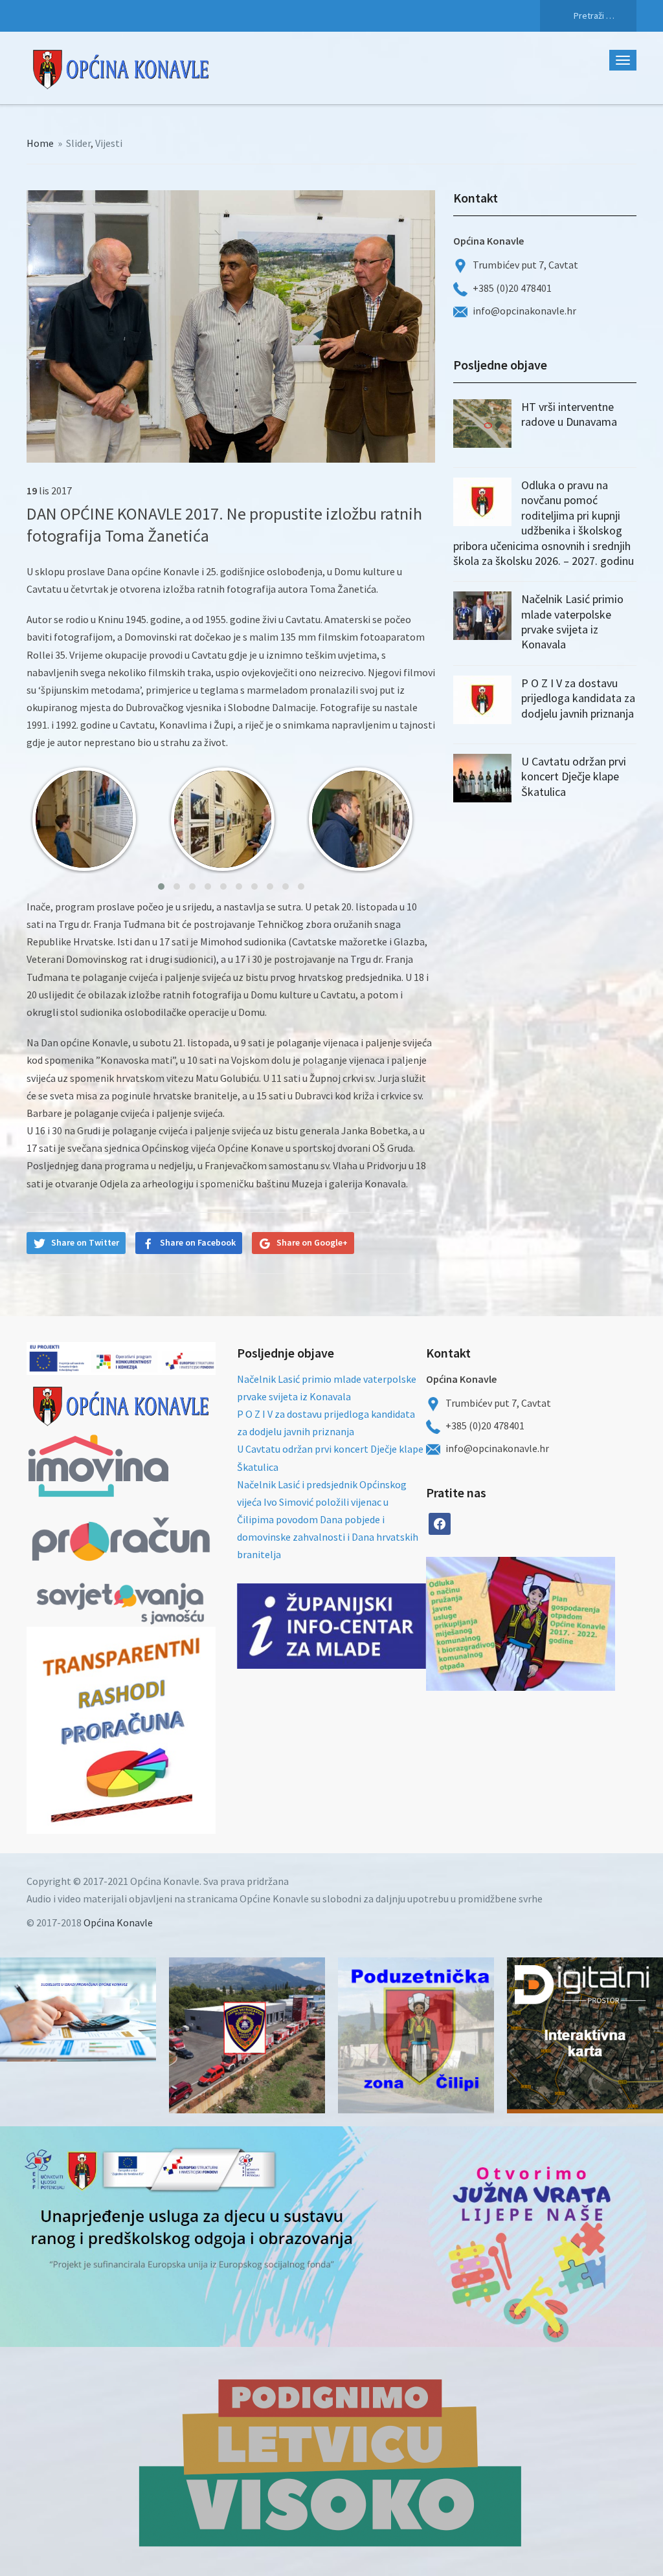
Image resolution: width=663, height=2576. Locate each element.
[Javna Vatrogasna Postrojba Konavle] (247, 2035)
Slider (78, 143)
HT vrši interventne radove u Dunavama (569, 414)
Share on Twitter (85, 1242)
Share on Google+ (312, 1242)
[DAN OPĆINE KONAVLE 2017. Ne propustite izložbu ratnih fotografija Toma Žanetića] (231, 325)
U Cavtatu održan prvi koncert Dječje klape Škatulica (574, 776)
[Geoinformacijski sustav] (585, 2035)
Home (40, 143)
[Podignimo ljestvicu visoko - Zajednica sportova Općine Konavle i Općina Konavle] (331, 2461)
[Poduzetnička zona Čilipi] (416, 2035)
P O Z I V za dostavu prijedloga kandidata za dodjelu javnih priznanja (578, 698)
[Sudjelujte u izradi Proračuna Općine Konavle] (78, 2009)
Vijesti (109, 143)
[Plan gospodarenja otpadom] (568, 1624)
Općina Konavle (118, 1922)
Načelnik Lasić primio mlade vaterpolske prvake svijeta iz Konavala (572, 622)
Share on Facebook (198, 1242)
